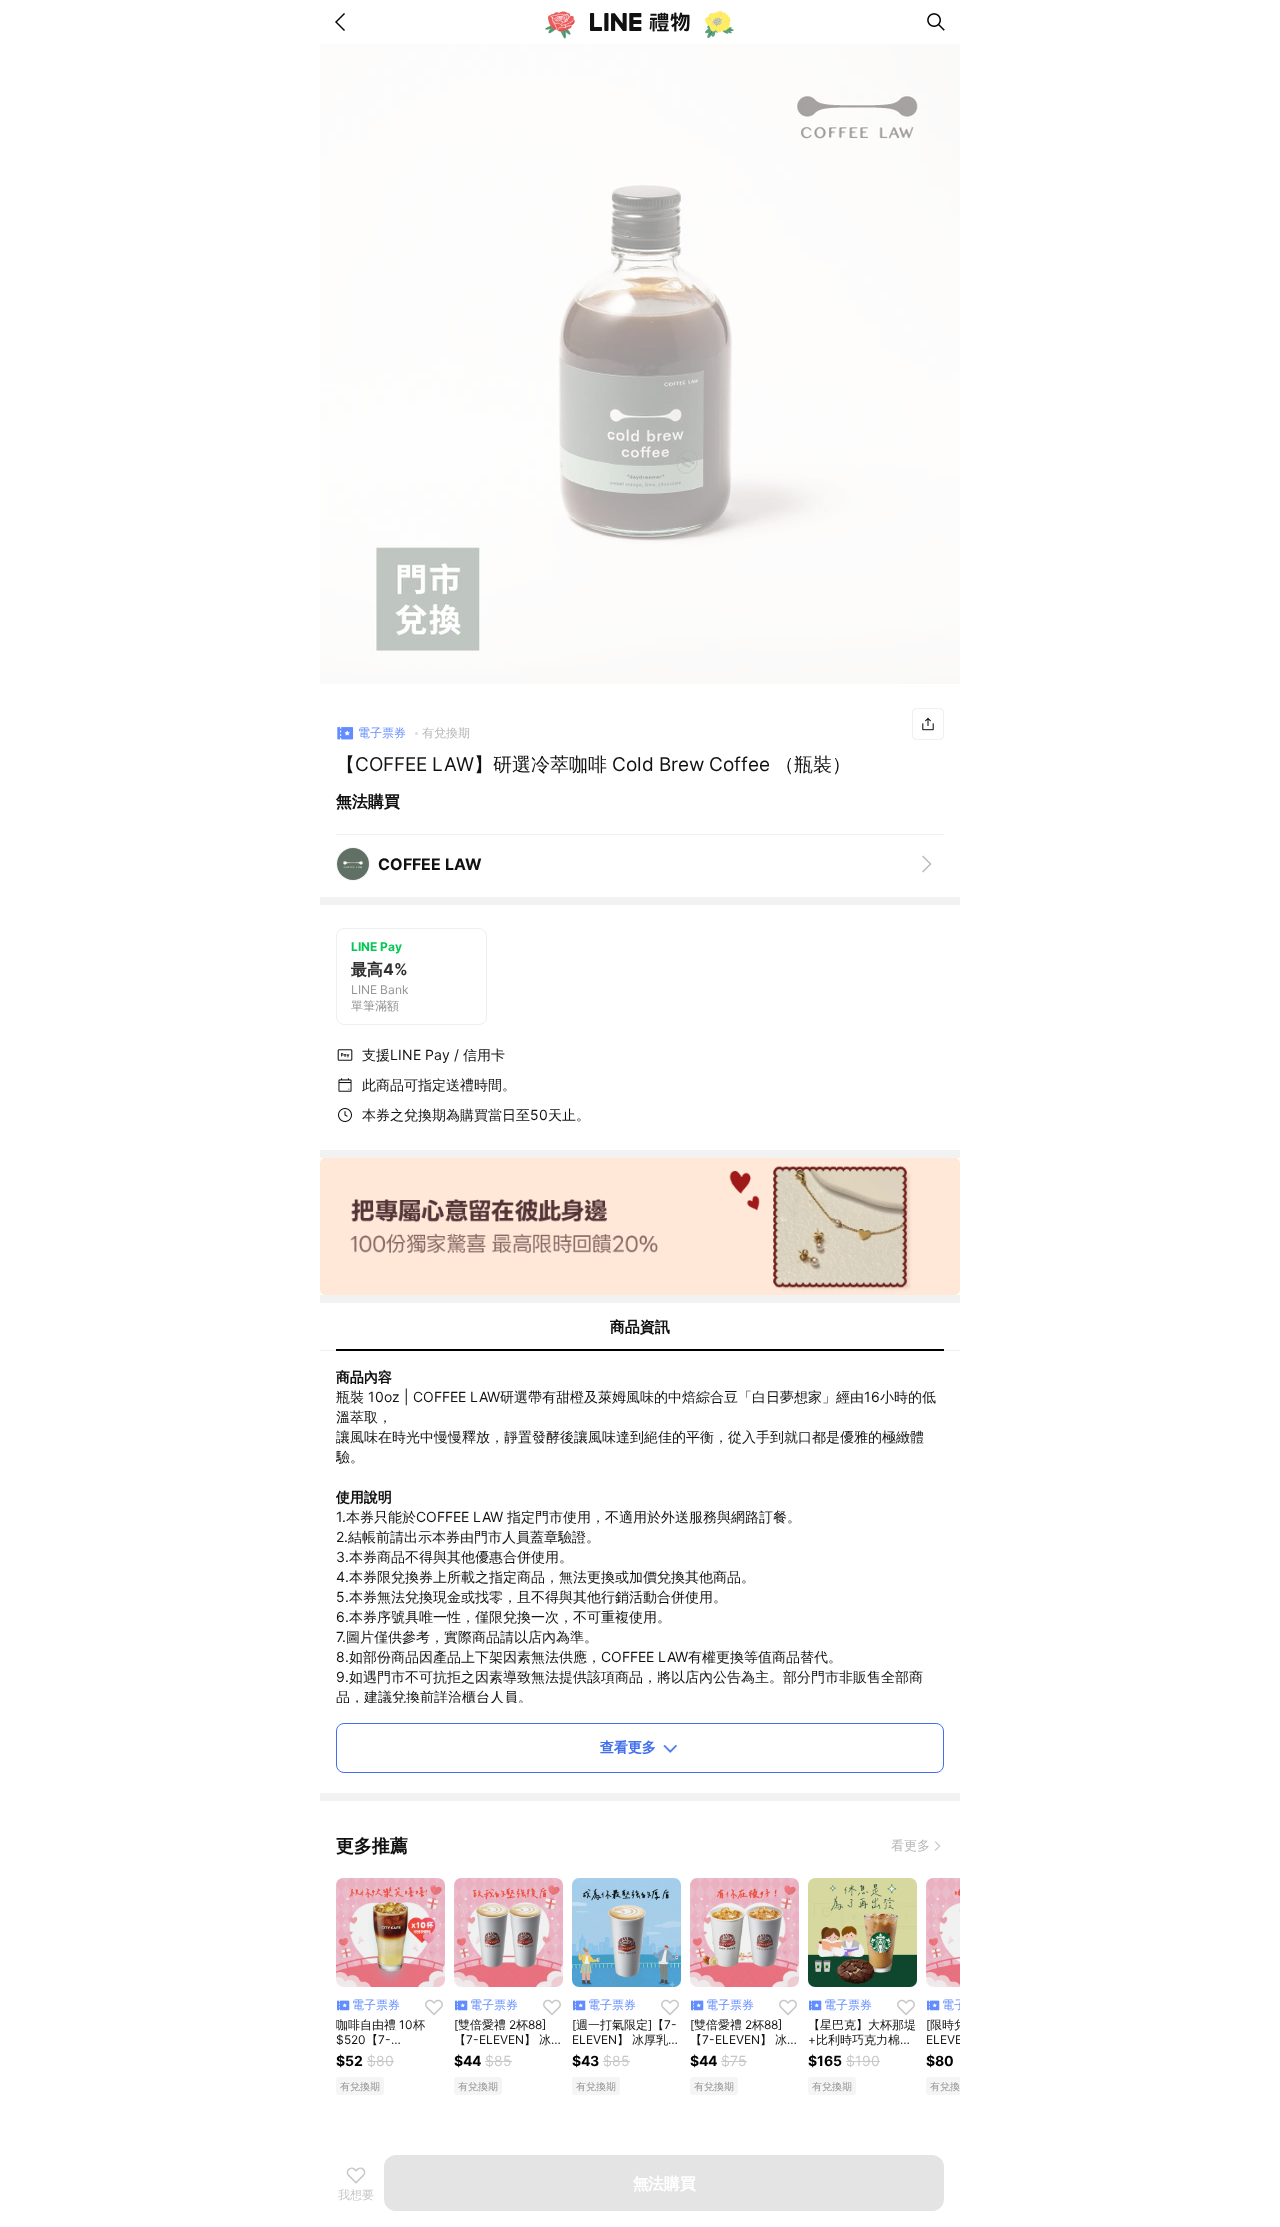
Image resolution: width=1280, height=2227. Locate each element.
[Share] (928, 724)
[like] (434, 2007)
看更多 (910, 1845)
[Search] (936, 22)
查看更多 (628, 1746)
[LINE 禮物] (640, 22)
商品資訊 (640, 1326)
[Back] (344, 22)
